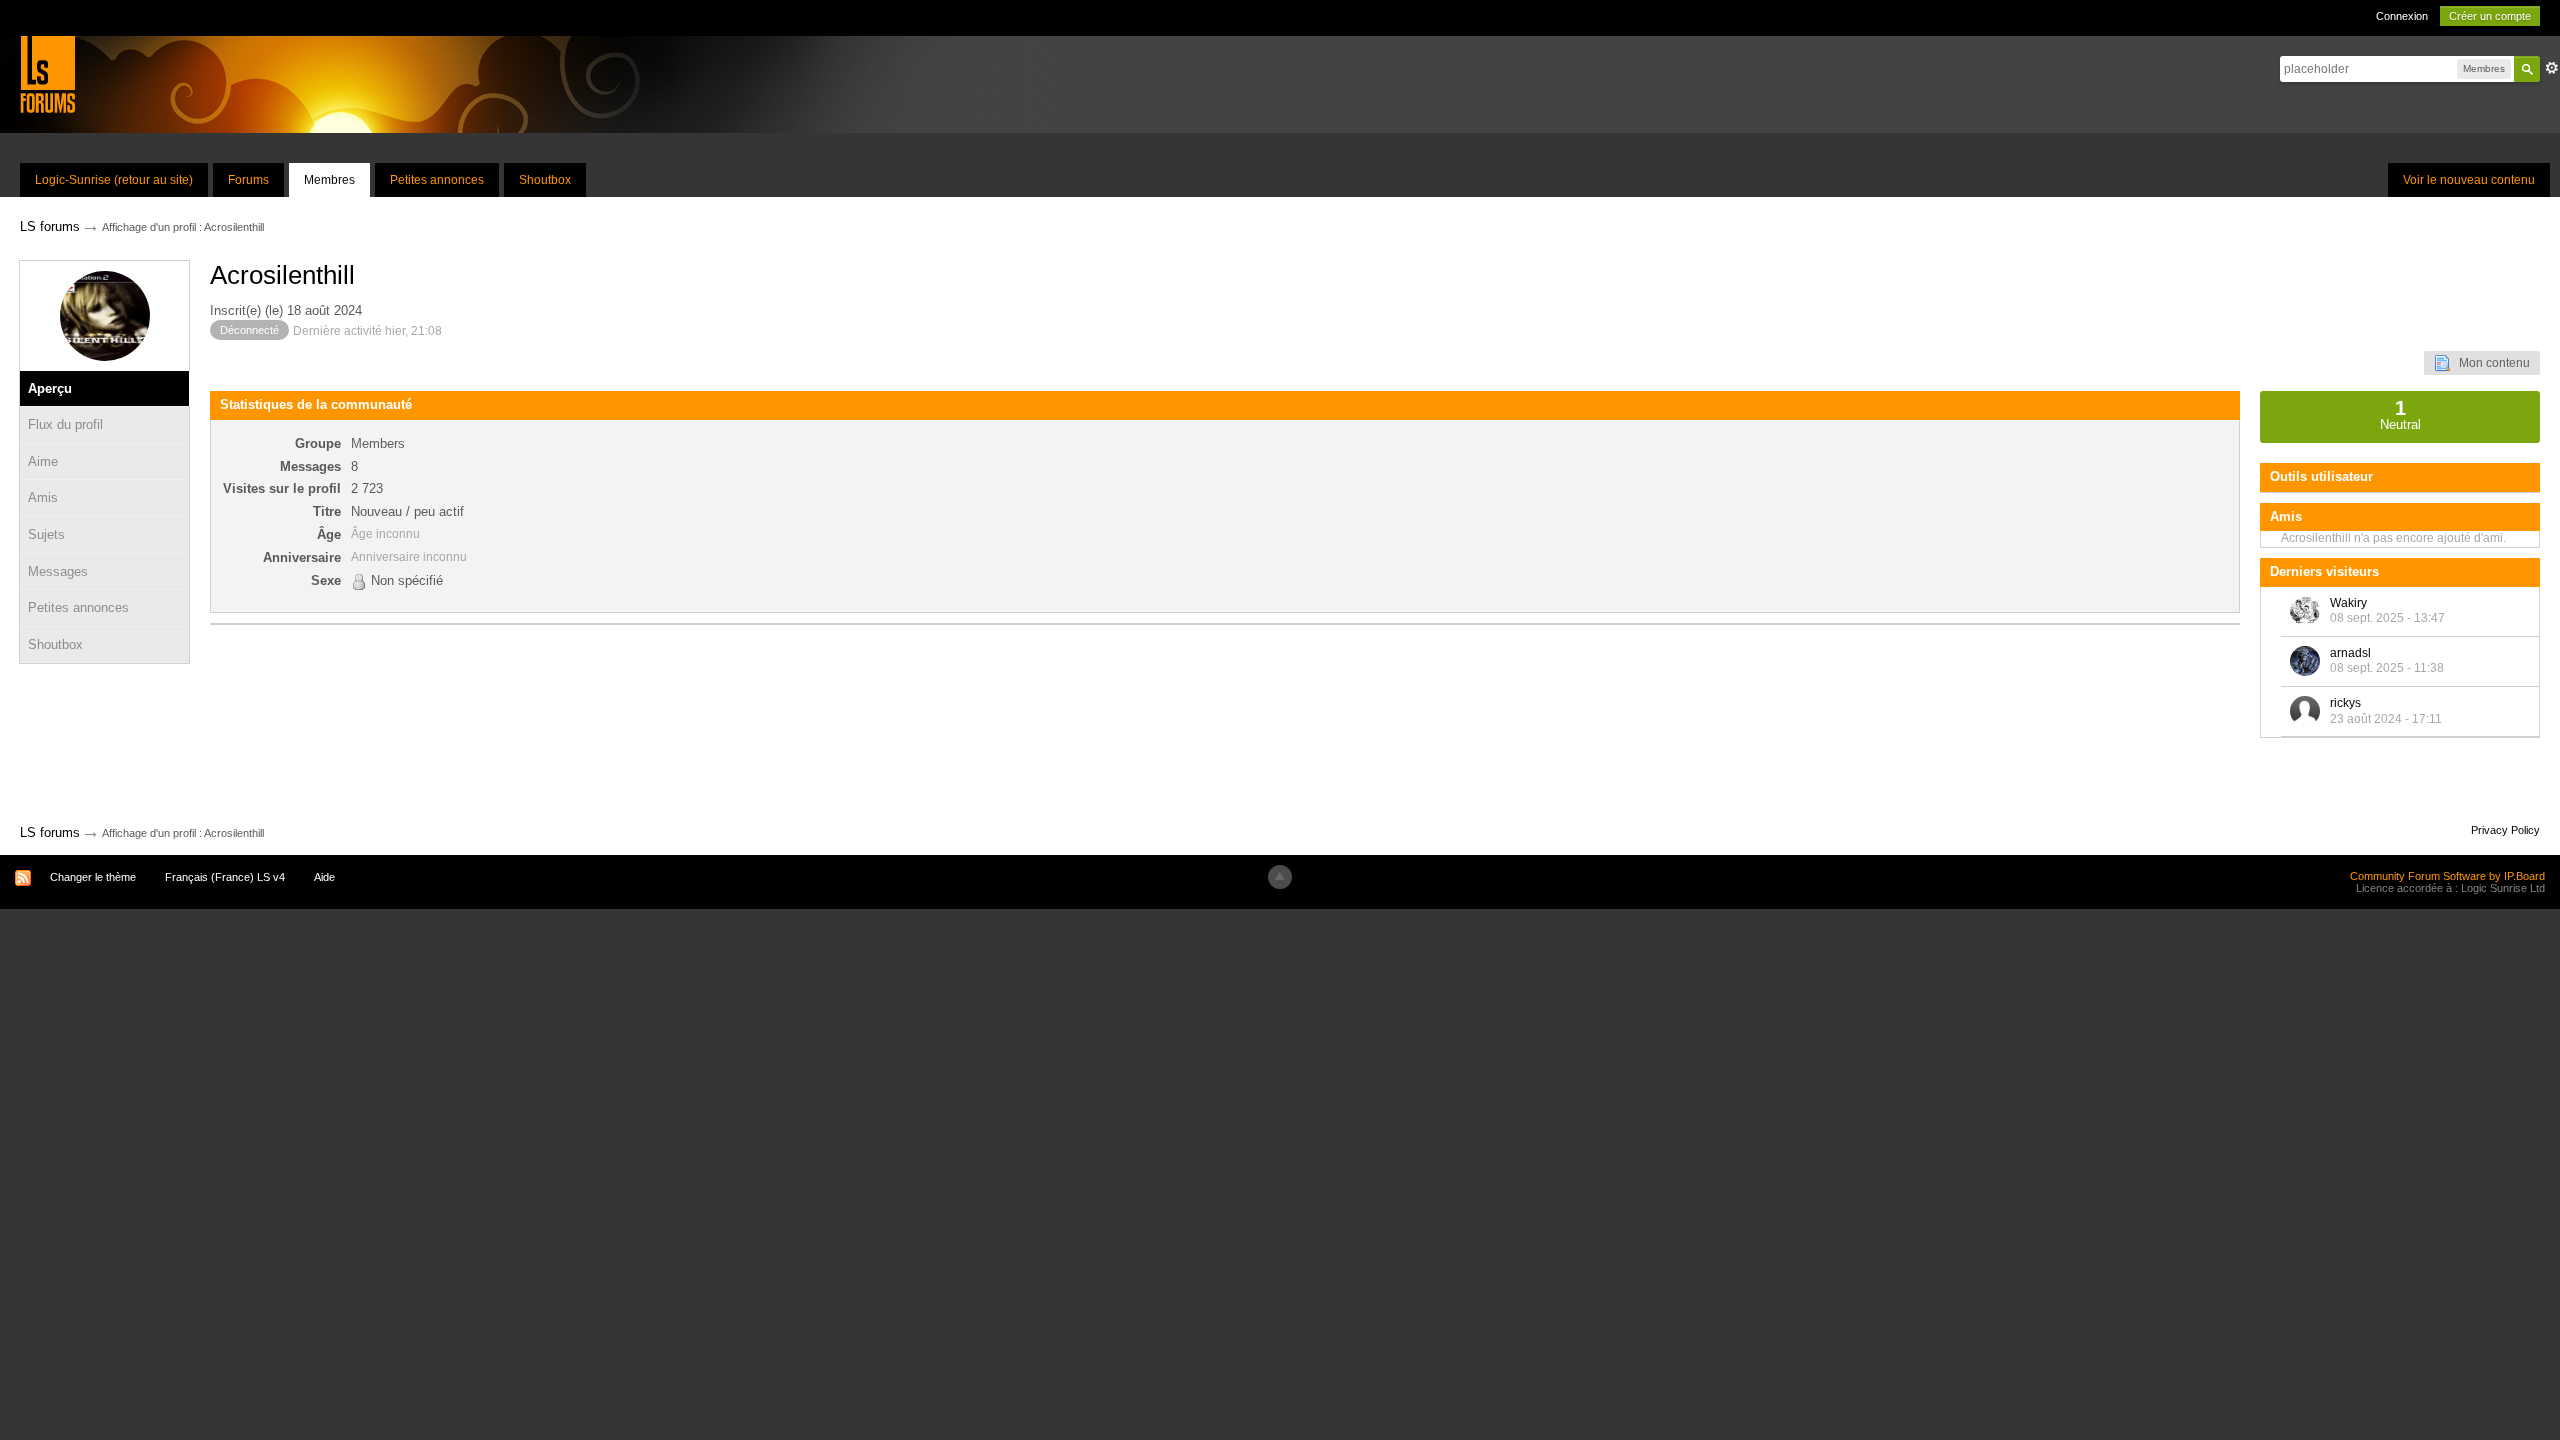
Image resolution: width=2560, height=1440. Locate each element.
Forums (248, 180)
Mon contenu (2490, 363)
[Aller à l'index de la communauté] (47, 73)
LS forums (50, 832)
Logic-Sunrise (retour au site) (114, 180)
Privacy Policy (2505, 830)
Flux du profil (65, 424)
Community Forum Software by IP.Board (2447, 876)
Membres (329, 180)
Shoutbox (545, 180)
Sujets (46, 534)
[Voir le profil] (2305, 611)
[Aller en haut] (1280, 877)
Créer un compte (2490, 16)
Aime (43, 461)
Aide (324, 877)
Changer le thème (93, 877)
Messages (58, 571)
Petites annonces (437, 180)
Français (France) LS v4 (225, 877)
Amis (43, 497)
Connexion (2402, 16)
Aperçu (50, 388)
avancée (2552, 68)
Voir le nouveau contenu (2469, 180)
